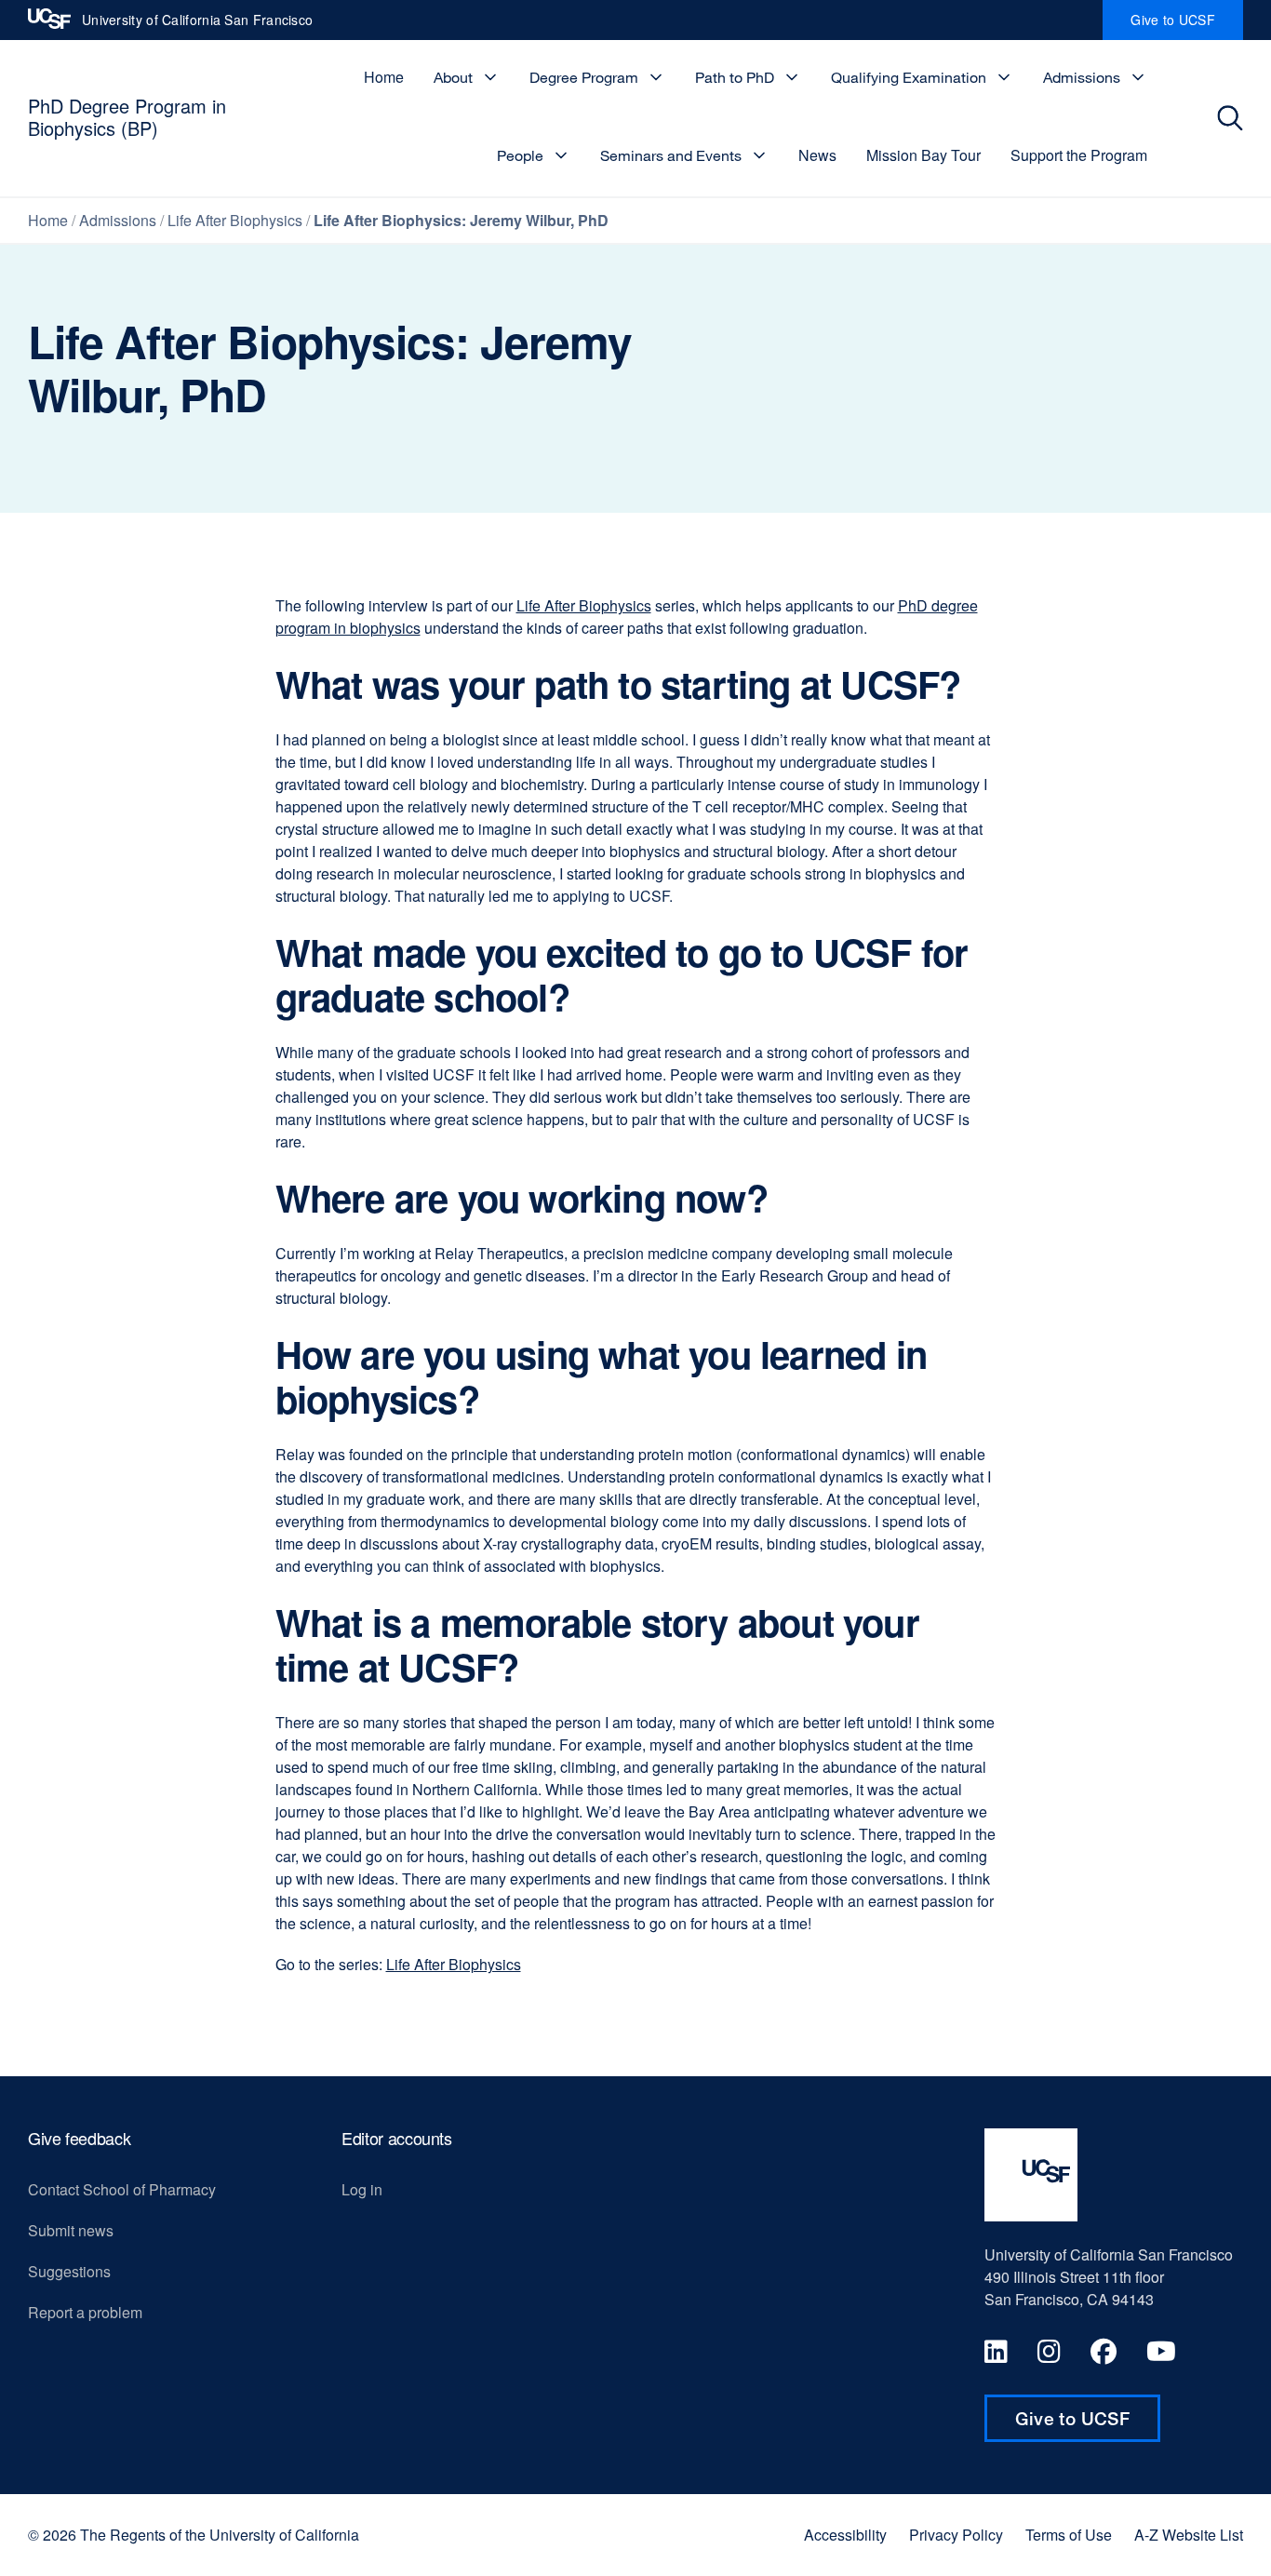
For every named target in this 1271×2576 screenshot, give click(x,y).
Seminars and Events (671, 155)
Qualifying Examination (909, 77)
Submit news (71, 2230)
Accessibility (845, 2535)
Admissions (1082, 77)
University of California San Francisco (197, 25)
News (817, 155)
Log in (362, 2189)
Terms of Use (1069, 2535)
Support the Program (1079, 155)
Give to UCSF (1187, 25)
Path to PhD (735, 77)
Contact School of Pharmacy (122, 2189)
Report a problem (85, 2312)
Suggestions (69, 2271)
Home (384, 77)
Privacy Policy (956, 2535)
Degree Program (584, 77)
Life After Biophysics (235, 220)
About (453, 77)
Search (1235, 118)
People (520, 155)
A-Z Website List (1189, 2535)
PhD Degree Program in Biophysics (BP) (127, 117)
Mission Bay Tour (923, 155)
